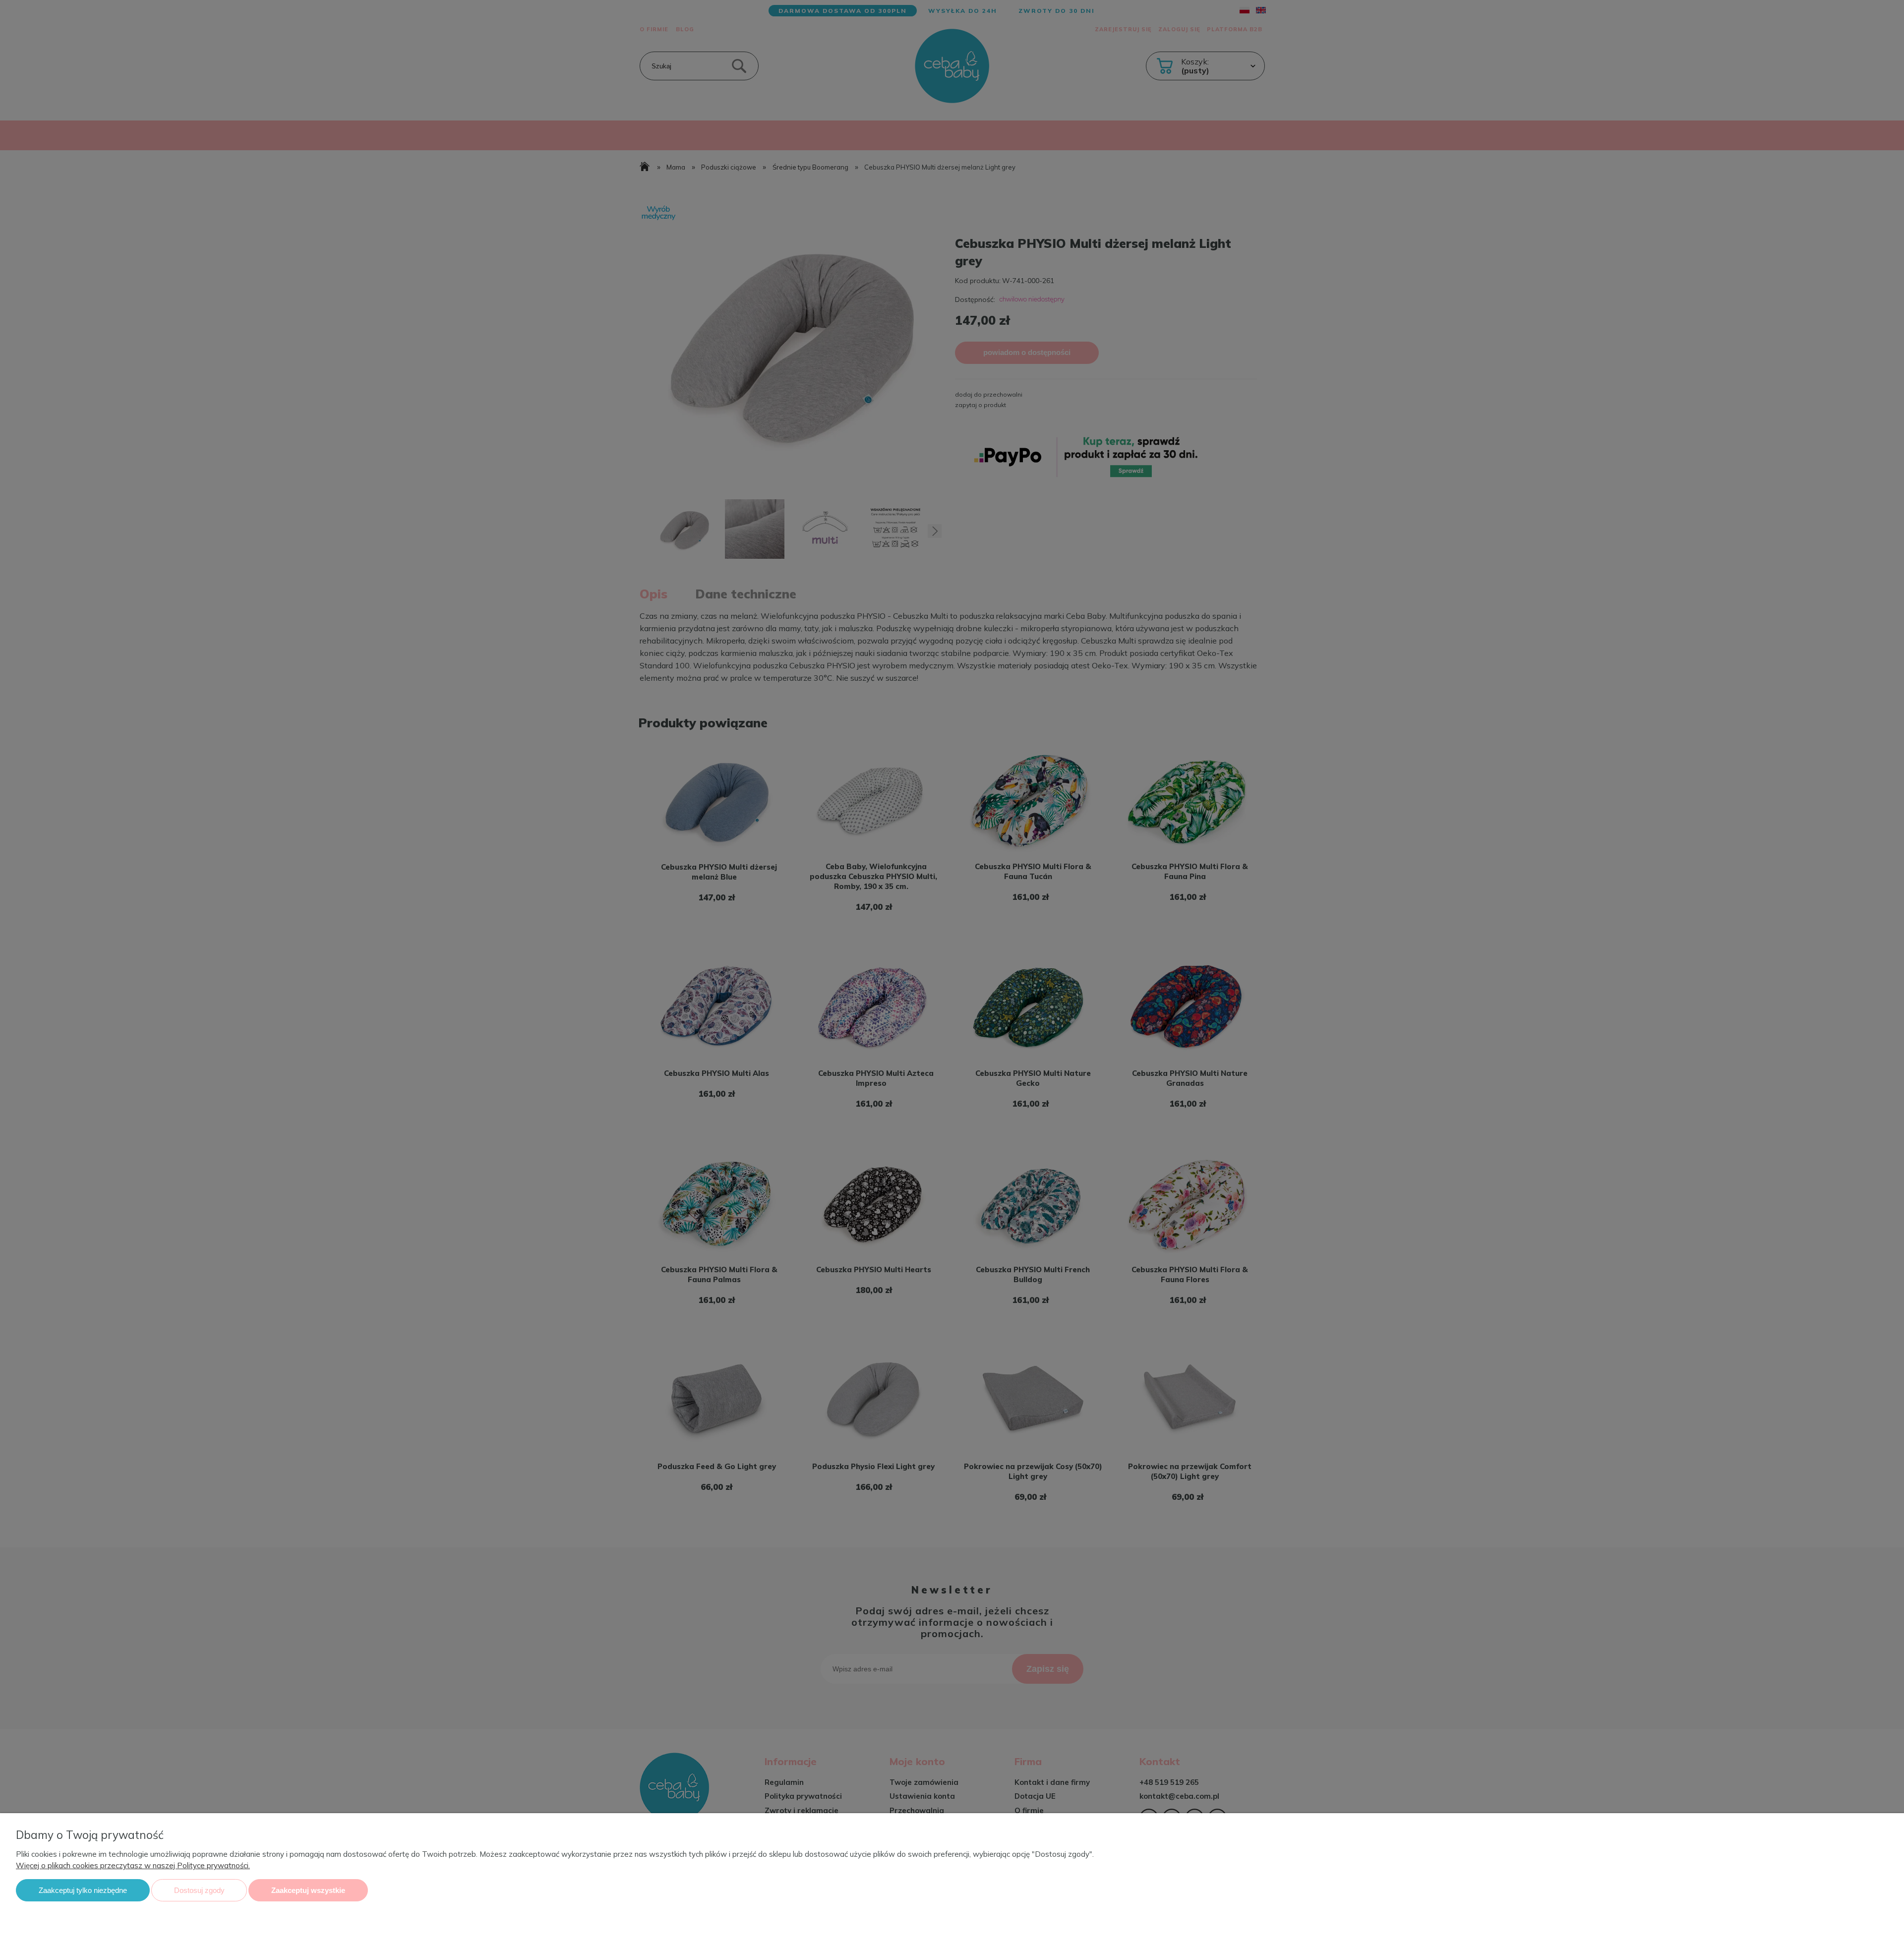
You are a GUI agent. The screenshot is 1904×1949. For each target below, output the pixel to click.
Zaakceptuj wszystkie (308, 1890)
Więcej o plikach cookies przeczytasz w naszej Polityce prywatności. (133, 1865)
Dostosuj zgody (199, 1890)
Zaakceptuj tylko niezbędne (83, 1890)
